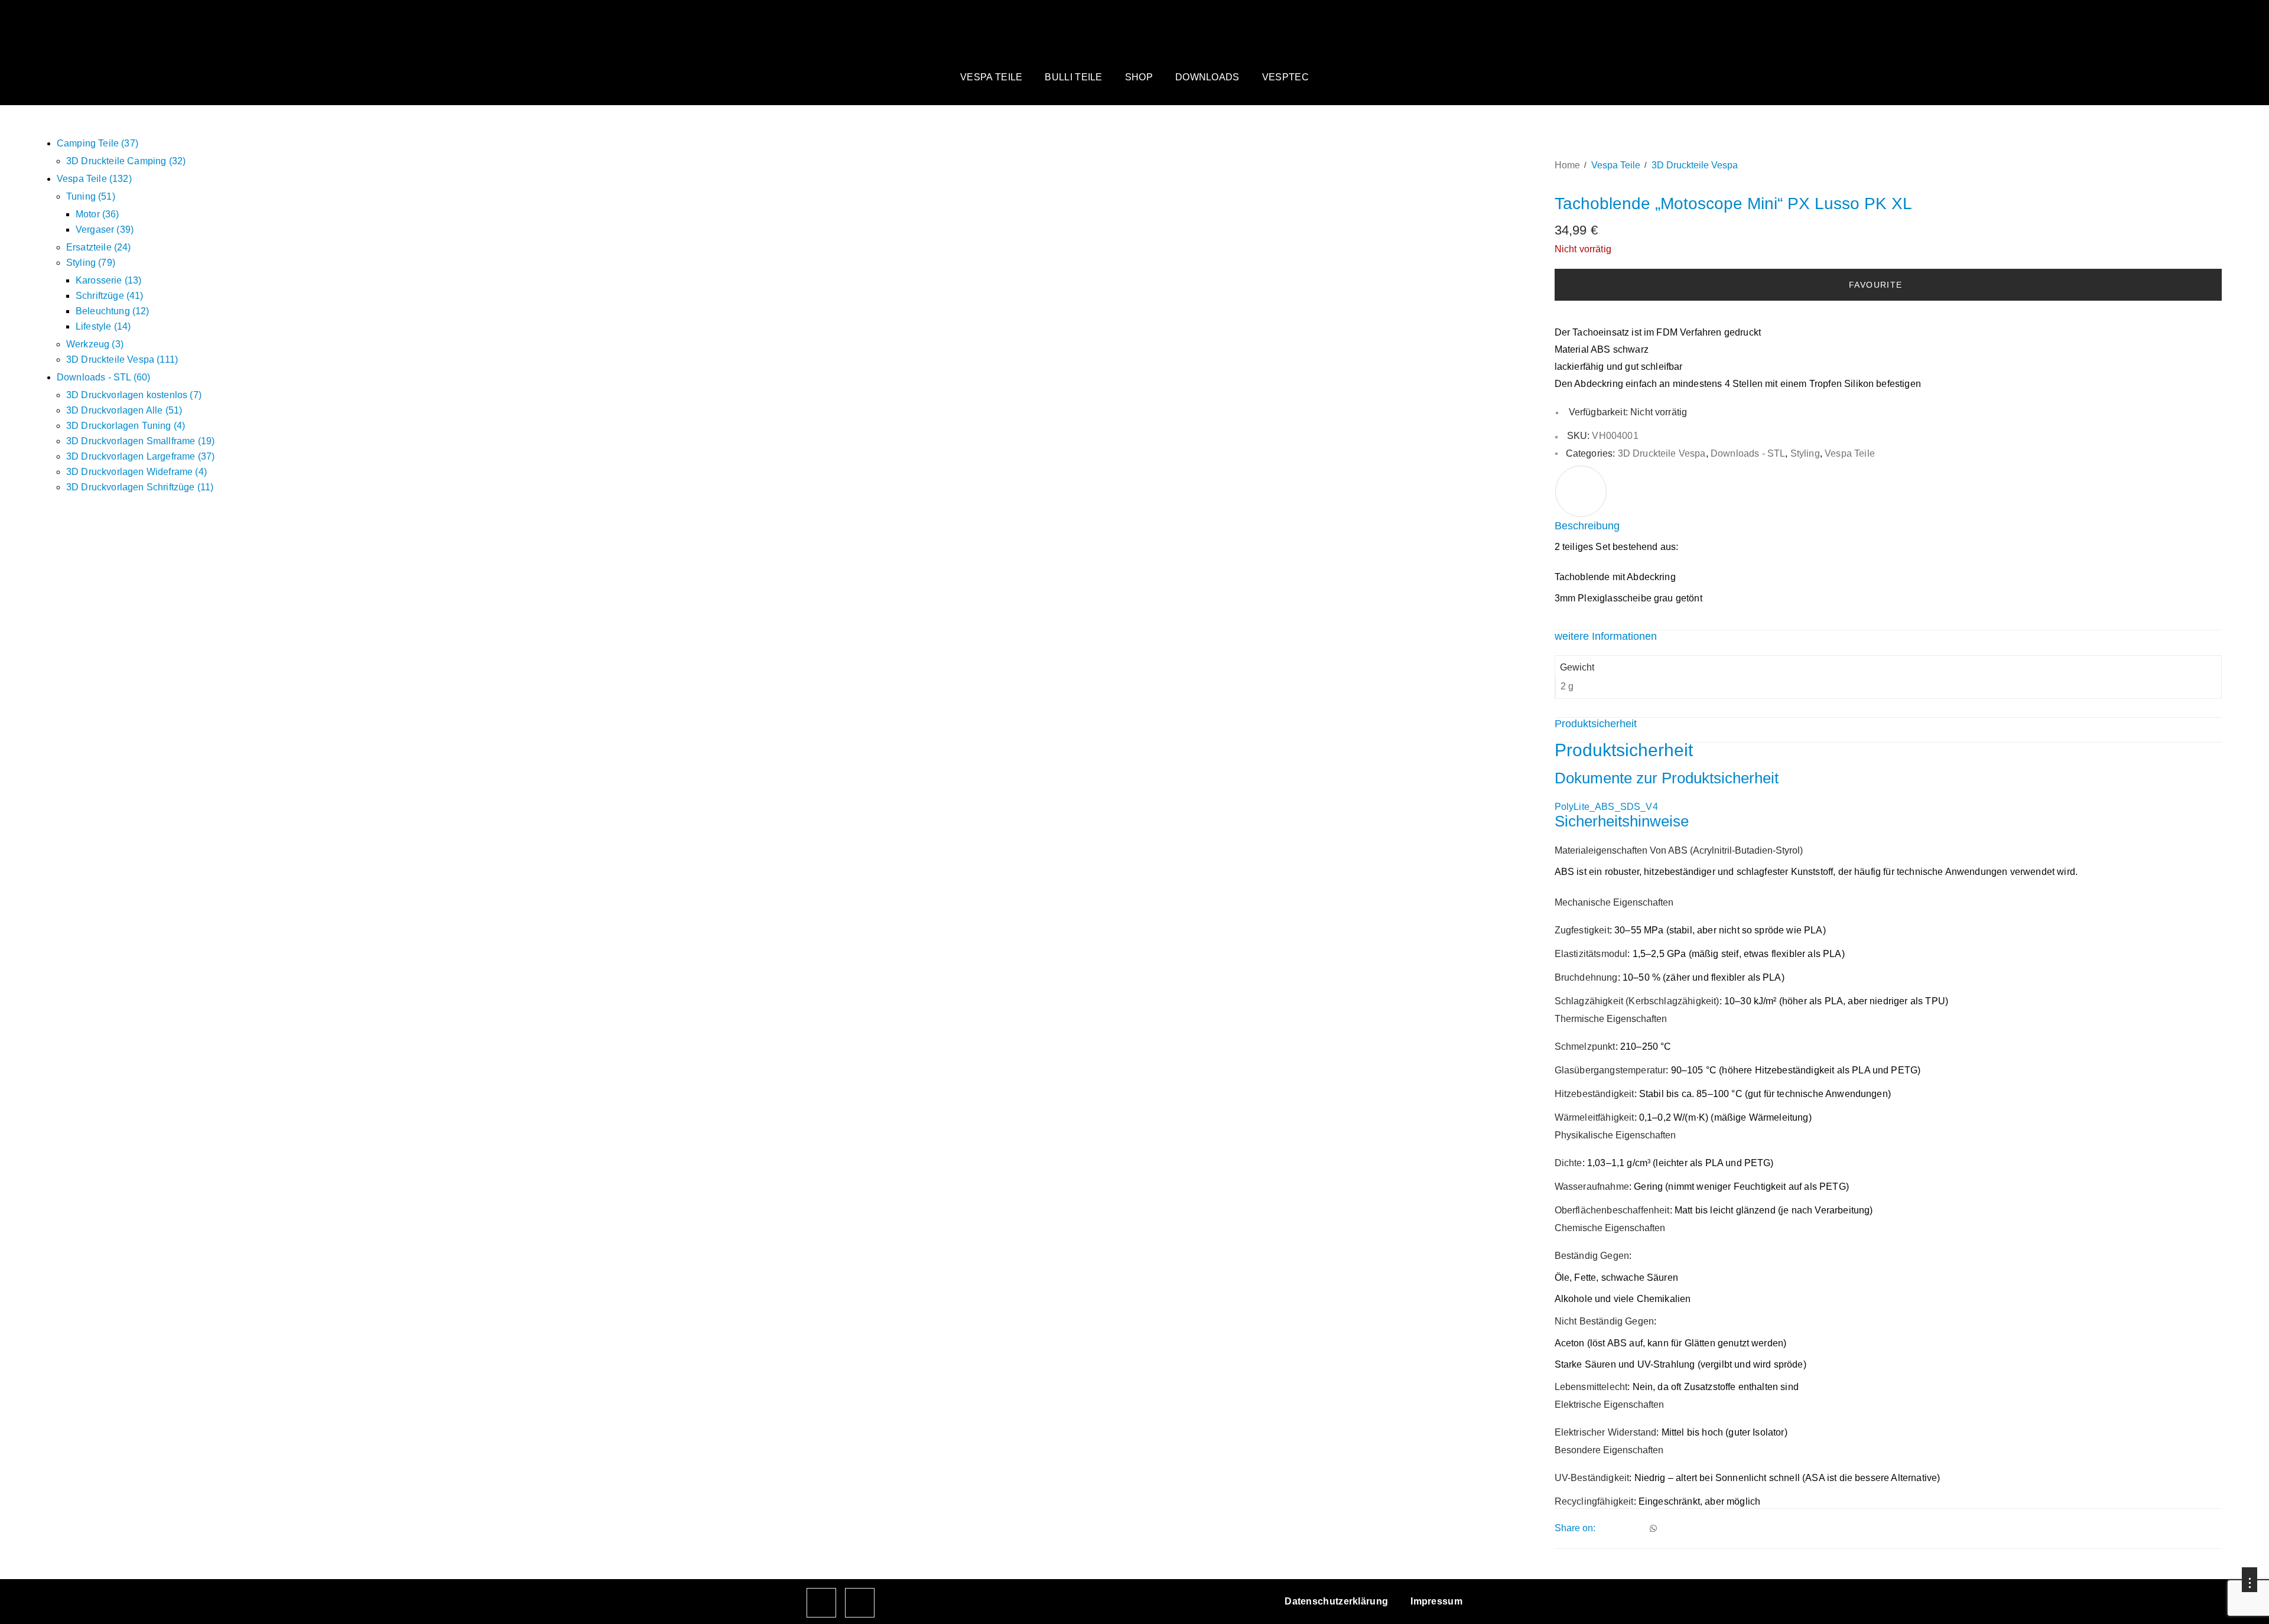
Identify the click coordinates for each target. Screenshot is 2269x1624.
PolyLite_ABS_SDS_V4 (1606, 807)
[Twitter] (1621, 1528)
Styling (1805, 453)
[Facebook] (1605, 1528)
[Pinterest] (1636, 1528)
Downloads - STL (1748, 453)
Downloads (1207, 77)
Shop (1139, 77)
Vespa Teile (991, 77)
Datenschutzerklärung (1336, 1601)
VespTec (1285, 77)
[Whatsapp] (1653, 1528)
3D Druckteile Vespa (1695, 165)
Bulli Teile (1073, 77)
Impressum (1436, 1601)
